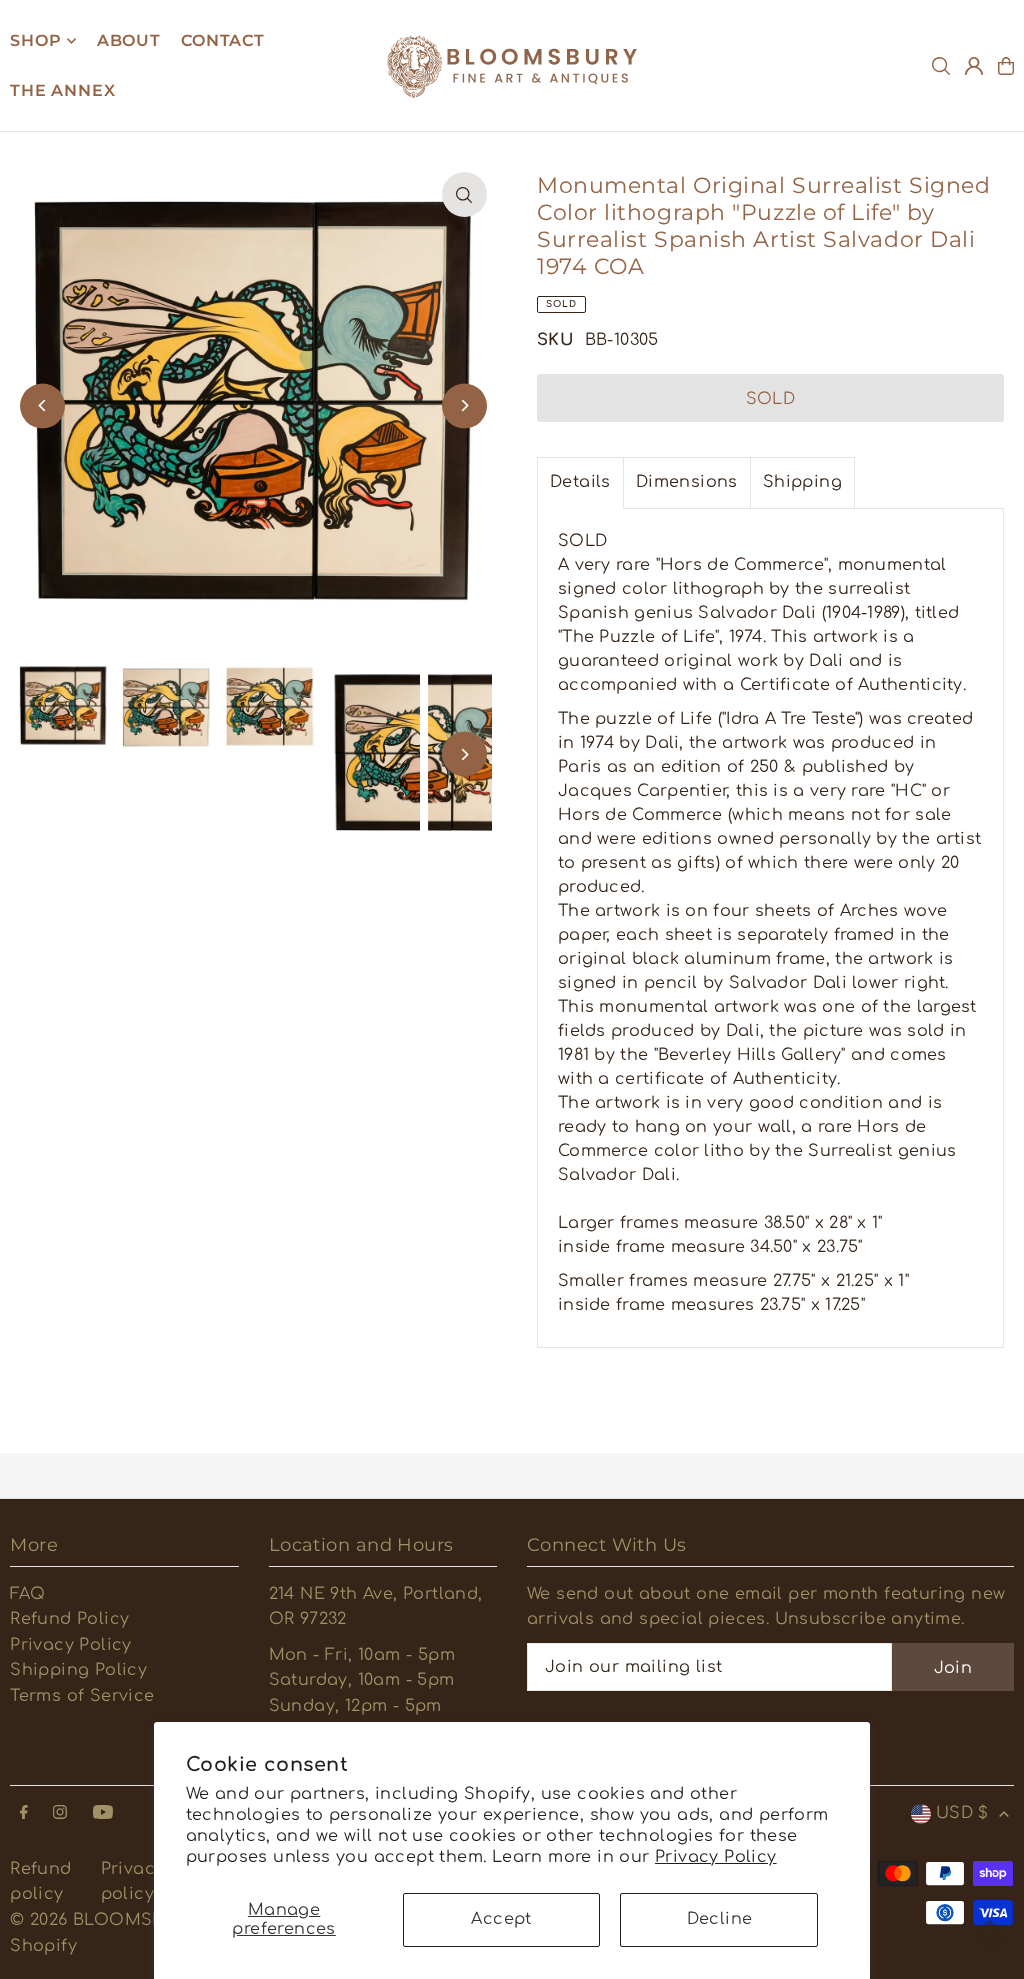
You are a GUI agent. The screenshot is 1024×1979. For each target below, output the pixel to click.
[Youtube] (103, 1813)
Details (580, 482)
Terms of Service (82, 1696)
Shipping (802, 482)
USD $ (962, 1813)
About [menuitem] (129, 40)
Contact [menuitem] (223, 40)
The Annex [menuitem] (62, 90)
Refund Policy (69, 1619)
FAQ (27, 1594)
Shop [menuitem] (35, 40)
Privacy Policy (716, 1857)
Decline (720, 1919)
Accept (501, 1919)
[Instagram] (60, 1813)
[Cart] (1006, 66)
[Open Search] (941, 66)
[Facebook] (24, 1813)
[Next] (464, 405)
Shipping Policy (78, 1670)
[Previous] (42, 405)
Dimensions (687, 482)
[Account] (974, 66)
